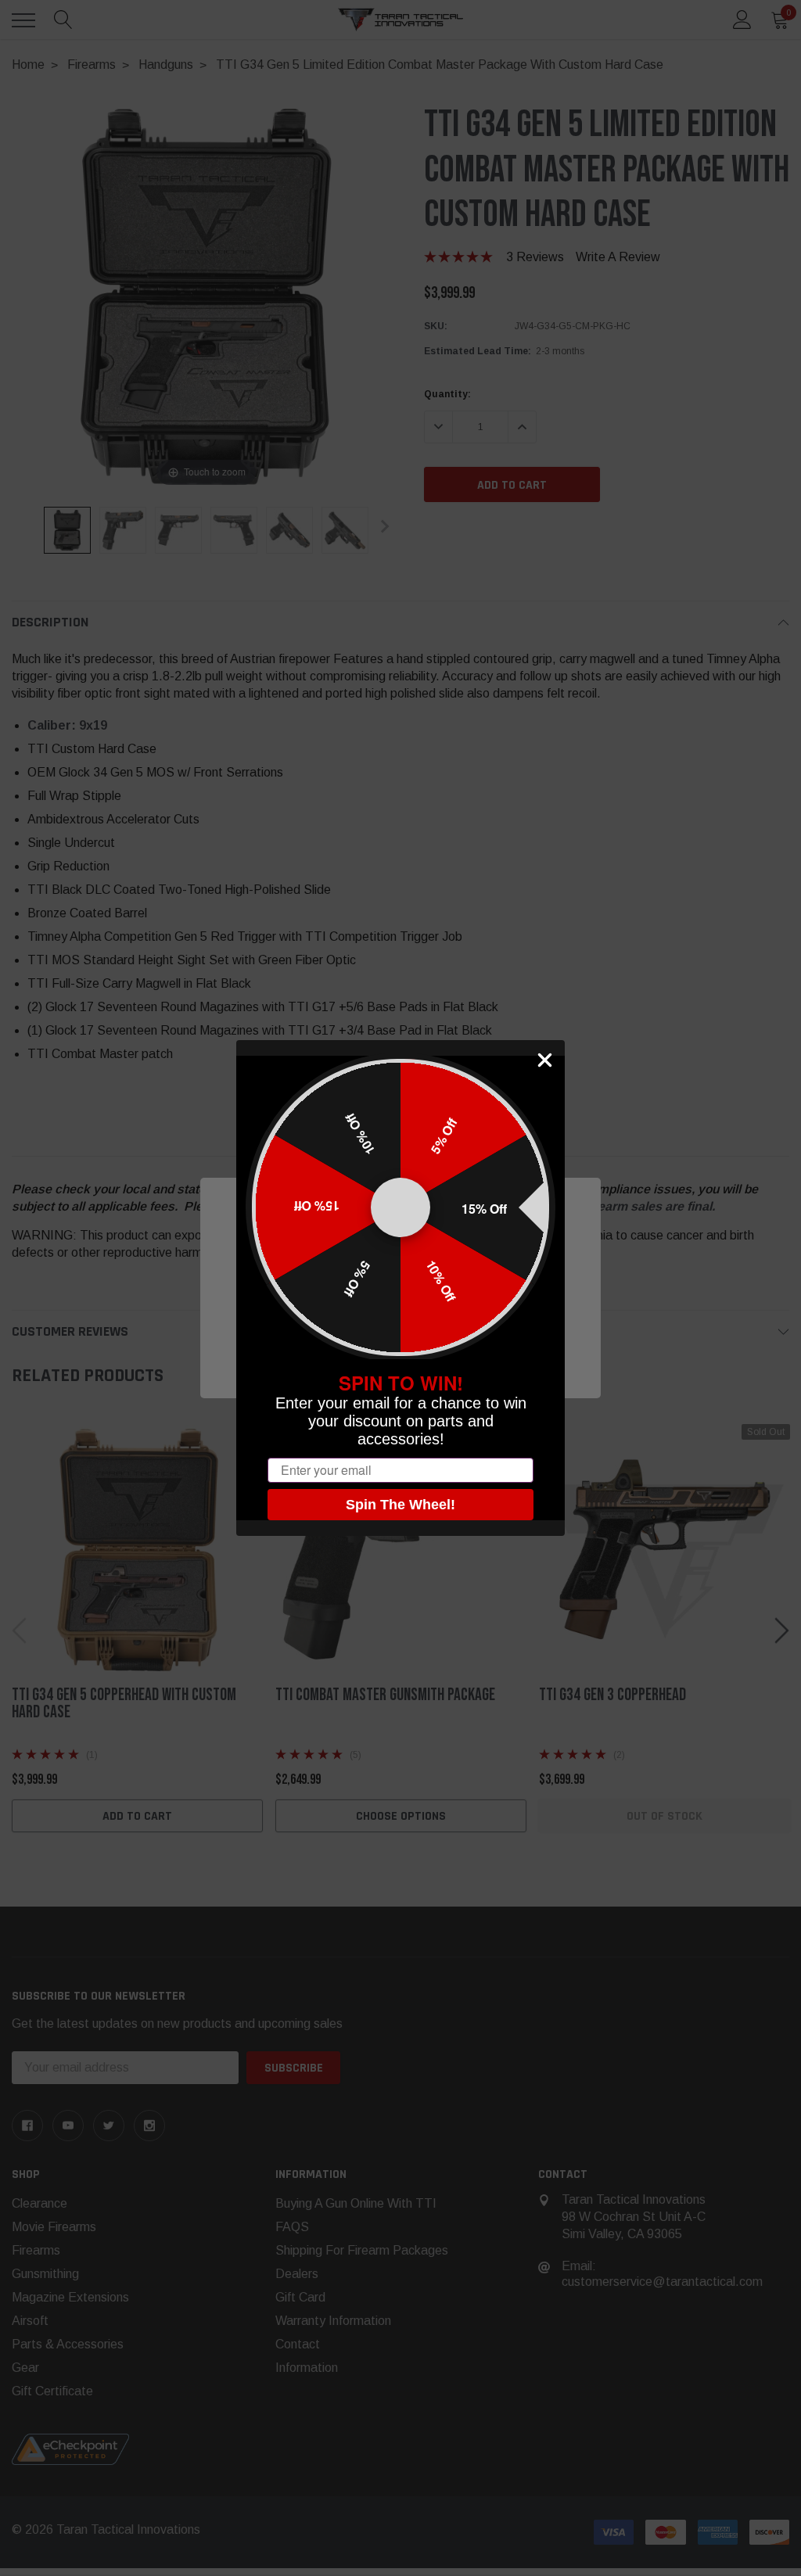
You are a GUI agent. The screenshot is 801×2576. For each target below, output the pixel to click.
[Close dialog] (545, 1060)
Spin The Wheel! (400, 1505)
